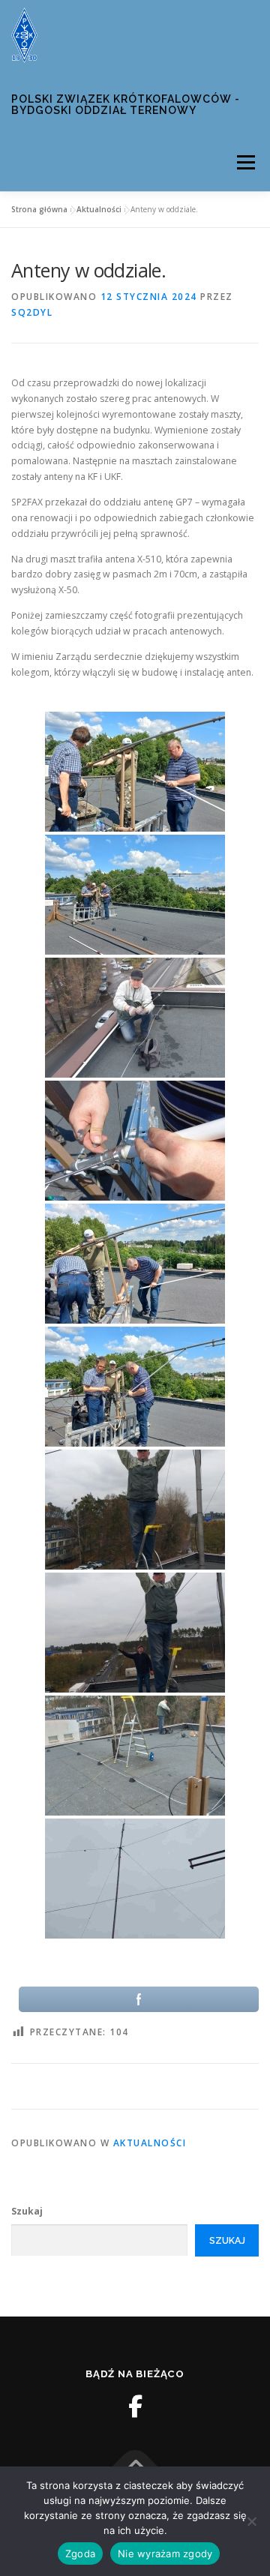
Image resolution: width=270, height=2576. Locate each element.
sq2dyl (32, 312)
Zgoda (80, 2554)
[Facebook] (135, 2407)
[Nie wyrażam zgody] (251, 2521)
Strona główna (39, 209)
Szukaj (27, 2211)
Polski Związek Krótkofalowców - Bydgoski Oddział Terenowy (126, 105)
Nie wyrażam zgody (165, 2554)
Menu (245, 163)
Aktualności (99, 209)
